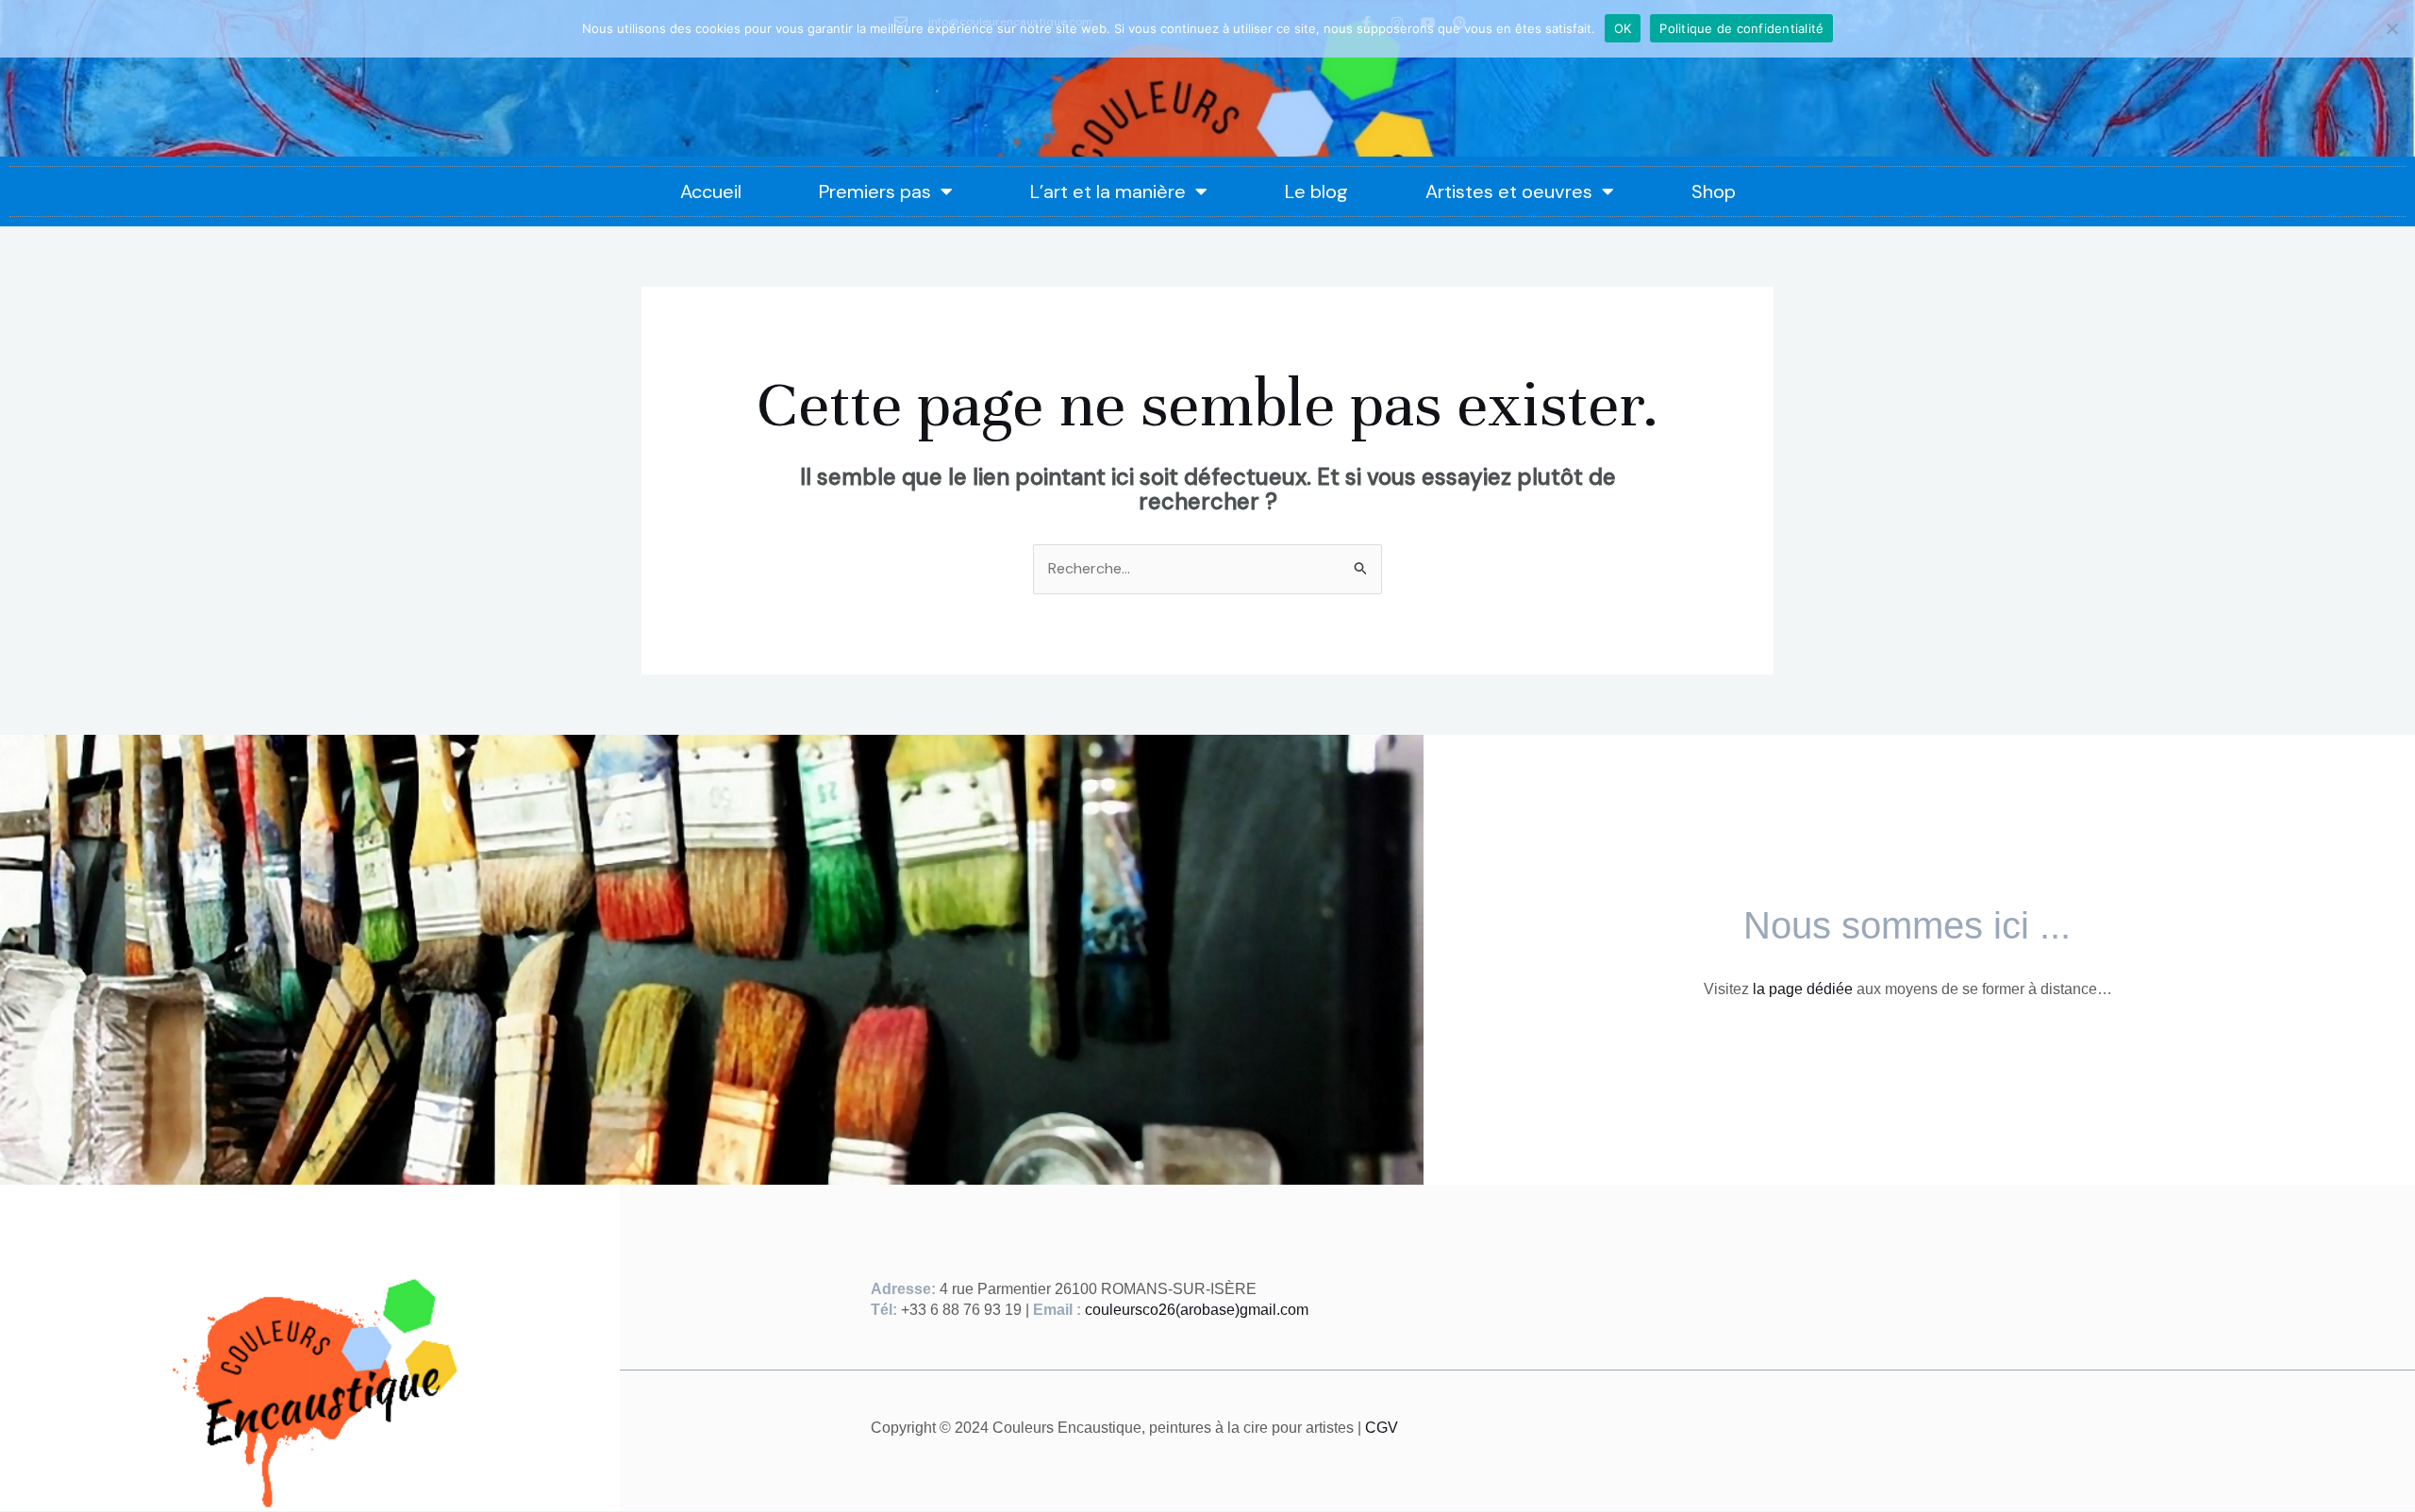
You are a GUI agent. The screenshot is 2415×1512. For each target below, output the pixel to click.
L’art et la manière (1108, 191)
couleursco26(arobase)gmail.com (1197, 1310)
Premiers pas (875, 191)
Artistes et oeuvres (1509, 191)
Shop (1714, 191)
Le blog (1316, 191)
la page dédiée (1803, 989)
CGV (1382, 1428)
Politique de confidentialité (1741, 28)
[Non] (2391, 28)
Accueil (711, 191)
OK (1623, 28)
